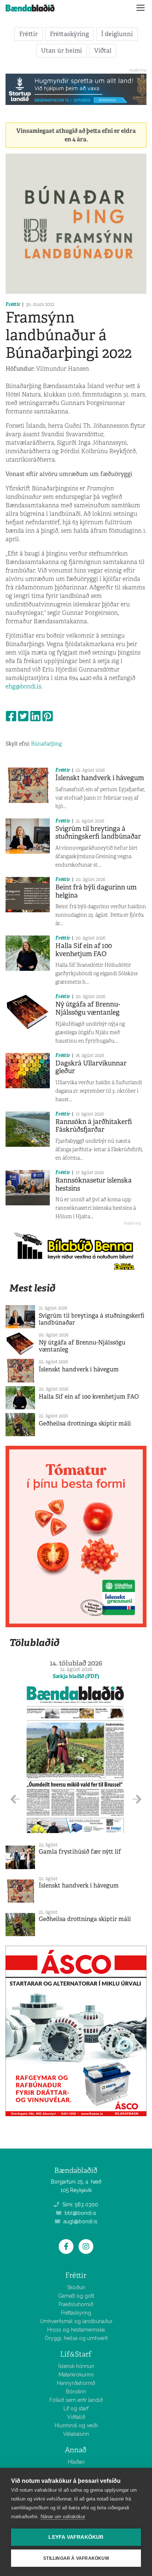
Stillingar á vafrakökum (76, 2558)
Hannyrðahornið (76, 2383)
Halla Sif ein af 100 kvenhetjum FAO (84, 950)
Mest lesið (32, 1288)
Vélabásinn (76, 2434)
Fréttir (28, 34)
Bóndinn (76, 2392)
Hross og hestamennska (76, 2330)
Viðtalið (76, 2417)
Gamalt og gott (76, 2296)
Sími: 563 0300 (80, 2205)
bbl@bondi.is (80, 2213)
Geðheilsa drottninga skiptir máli (85, 1423)
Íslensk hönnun (76, 2366)
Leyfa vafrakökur (76, 2537)
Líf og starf (76, 2408)
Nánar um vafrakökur (63, 2517)
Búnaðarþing (46, 744)
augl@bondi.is (80, 2221)
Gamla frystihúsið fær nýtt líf (80, 1852)
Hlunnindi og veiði (76, 2425)
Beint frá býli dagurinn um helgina (96, 891)
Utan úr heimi (61, 50)
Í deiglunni (117, 34)
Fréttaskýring (69, 34)
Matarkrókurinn (76, 2375)
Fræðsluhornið (76, 2304)
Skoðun (76, 2287)
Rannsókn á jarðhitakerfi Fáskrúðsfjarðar (94, 1126)
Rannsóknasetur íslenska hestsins (94, 1184)
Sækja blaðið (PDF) (76, 1676)
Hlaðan (76, 2462)
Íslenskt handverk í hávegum (100, 778)
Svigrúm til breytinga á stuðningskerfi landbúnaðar (98, 833)
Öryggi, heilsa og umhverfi (76, 2338)
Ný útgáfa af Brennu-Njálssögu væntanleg (88, 1008)
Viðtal (103, 50)
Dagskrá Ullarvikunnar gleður (91, 1067)
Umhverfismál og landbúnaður (76, 2321)
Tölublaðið (34, 1643)
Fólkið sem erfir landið (76, 2400)
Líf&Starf (76, 2354)
